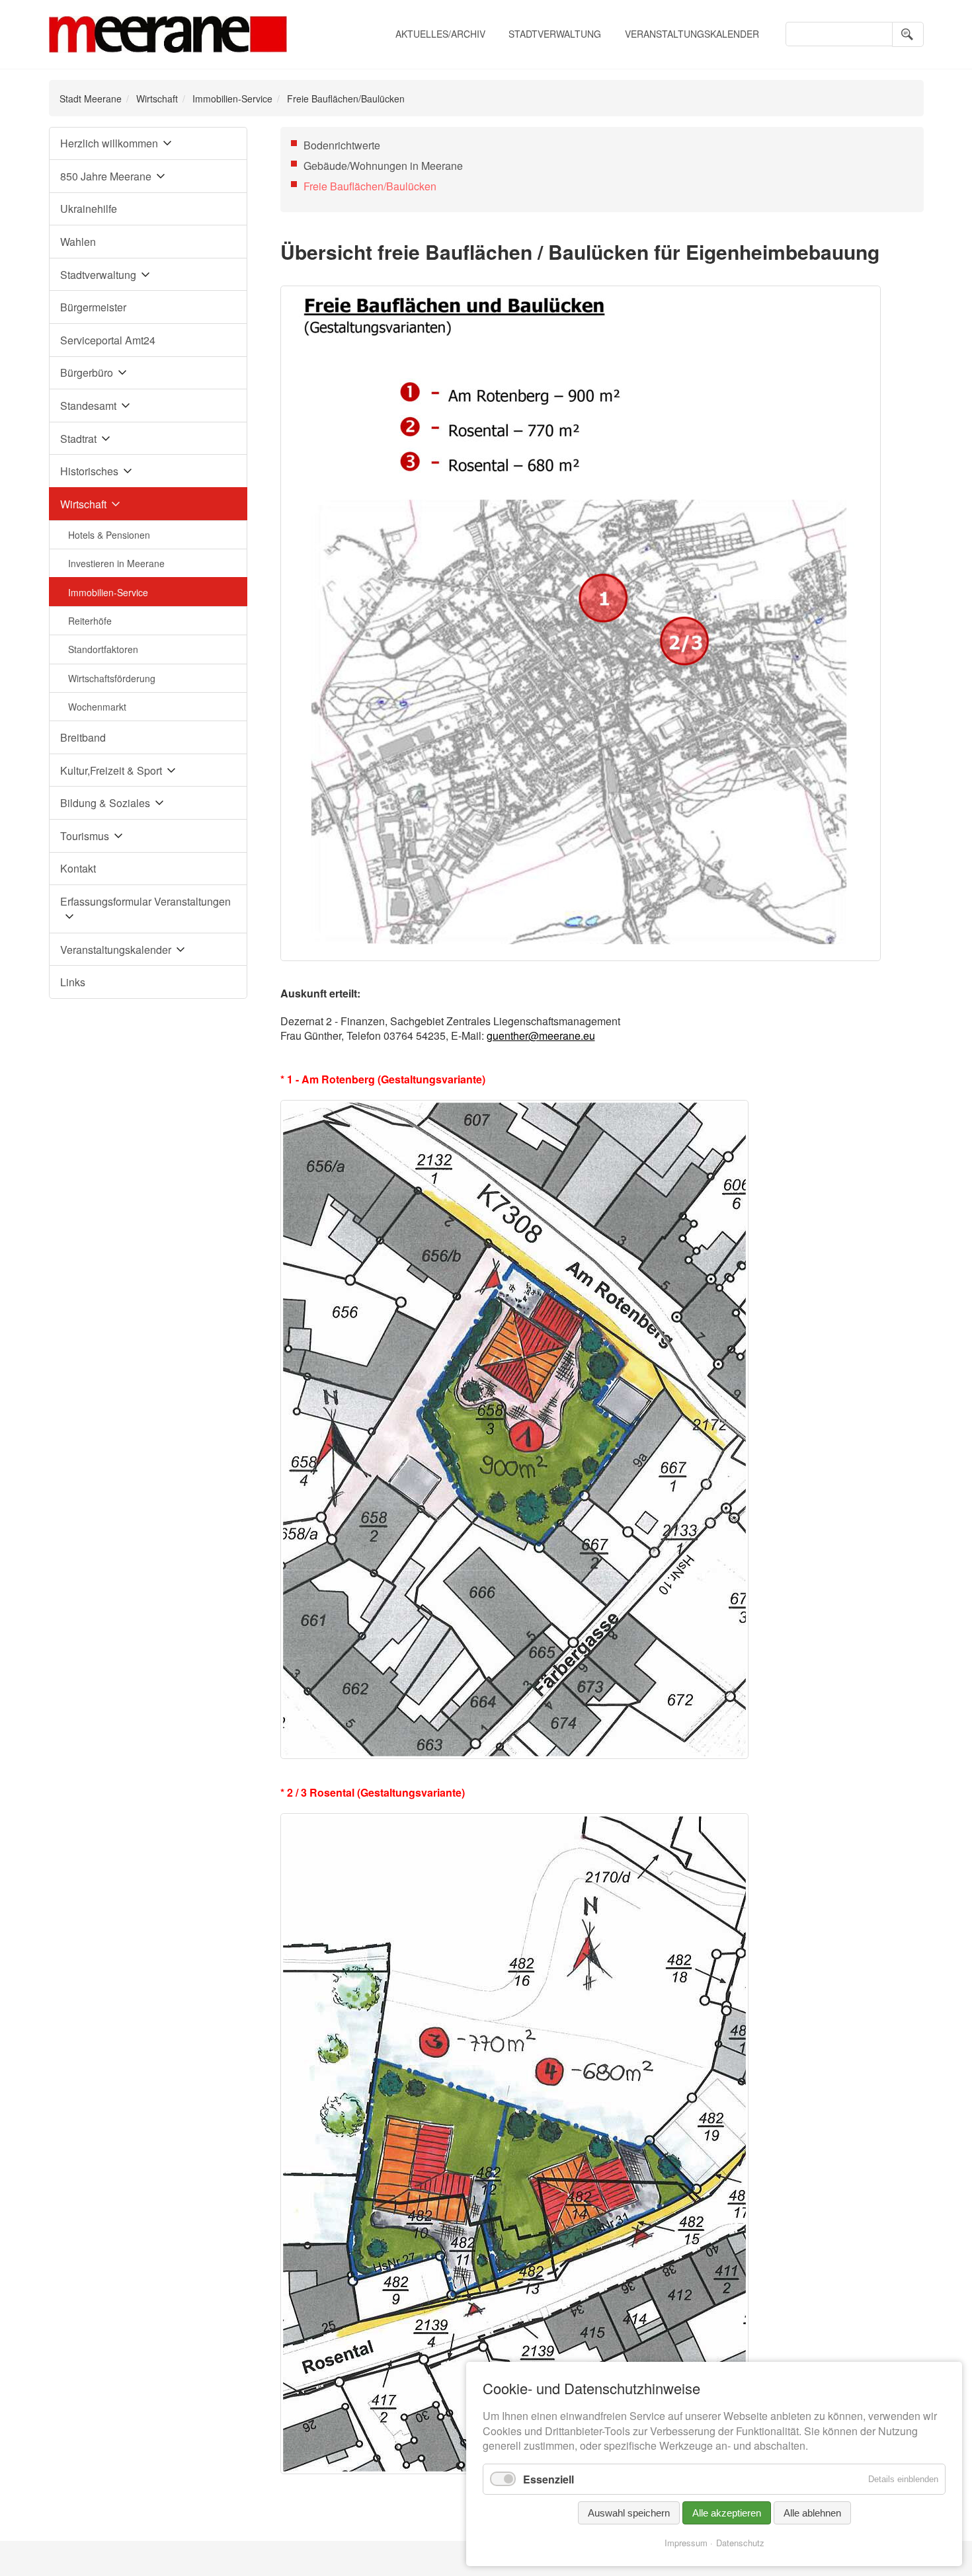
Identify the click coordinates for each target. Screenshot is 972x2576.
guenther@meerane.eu (541, 1035)
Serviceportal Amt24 (108, 340)
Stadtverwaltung (555, 34)
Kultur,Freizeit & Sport (111, 770)
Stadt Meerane (91, 98)
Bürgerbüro (87, 372)
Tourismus (85, 836)
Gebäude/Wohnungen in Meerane (383, 166)
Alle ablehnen (812, 2513)
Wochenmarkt (97, 707)
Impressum (686, 2543)
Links (73, 982)
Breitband (83, 737)
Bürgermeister (93, 307)
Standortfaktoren (103, 649)
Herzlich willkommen (109, 143)
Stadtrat (78, 439)
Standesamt (88, 406)
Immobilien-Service (232, 98)
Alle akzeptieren (727, 2513)
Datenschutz (740, 2543)
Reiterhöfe (90, 621)
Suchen (908, 34)
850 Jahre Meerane (106, 176)
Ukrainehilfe (89, 209)
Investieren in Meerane (116, 563)
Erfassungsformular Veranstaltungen (145, 901)
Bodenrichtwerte (342, 145)
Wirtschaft (157, 98)
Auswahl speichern (629, 2513)
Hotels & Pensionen (109, 535)
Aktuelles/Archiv (440, 34)
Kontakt (78, 868)
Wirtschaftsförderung (112, 678)
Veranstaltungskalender (692, 34)
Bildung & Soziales (105, 803)
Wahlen (78, 242)
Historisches (89, 471)
